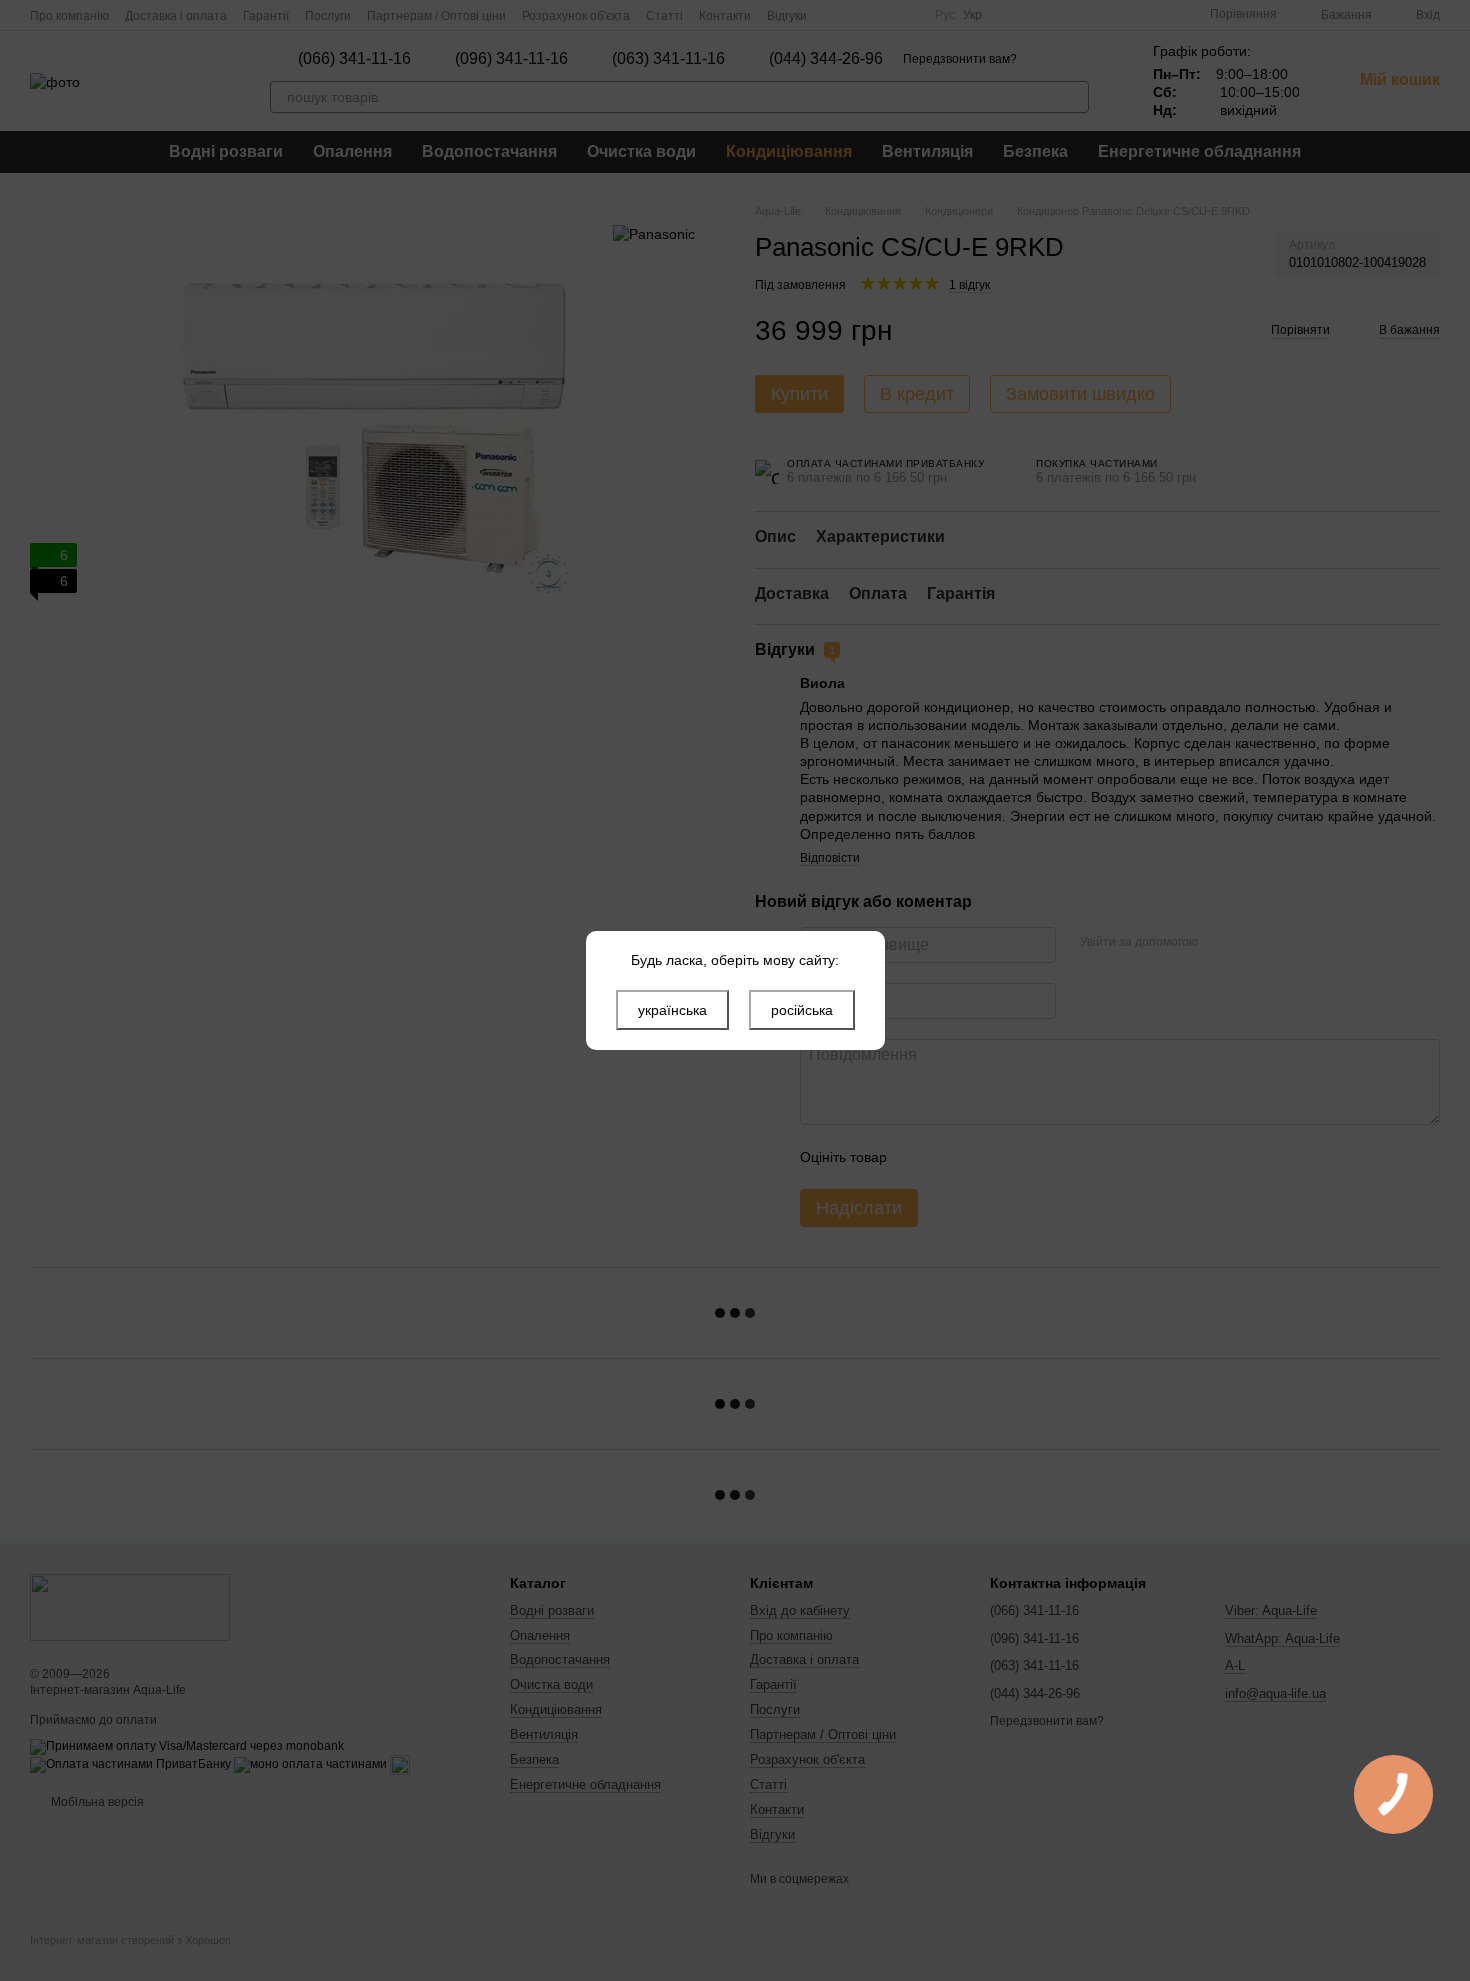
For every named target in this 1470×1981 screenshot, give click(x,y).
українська (672, 1010)
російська (802, 1010)
